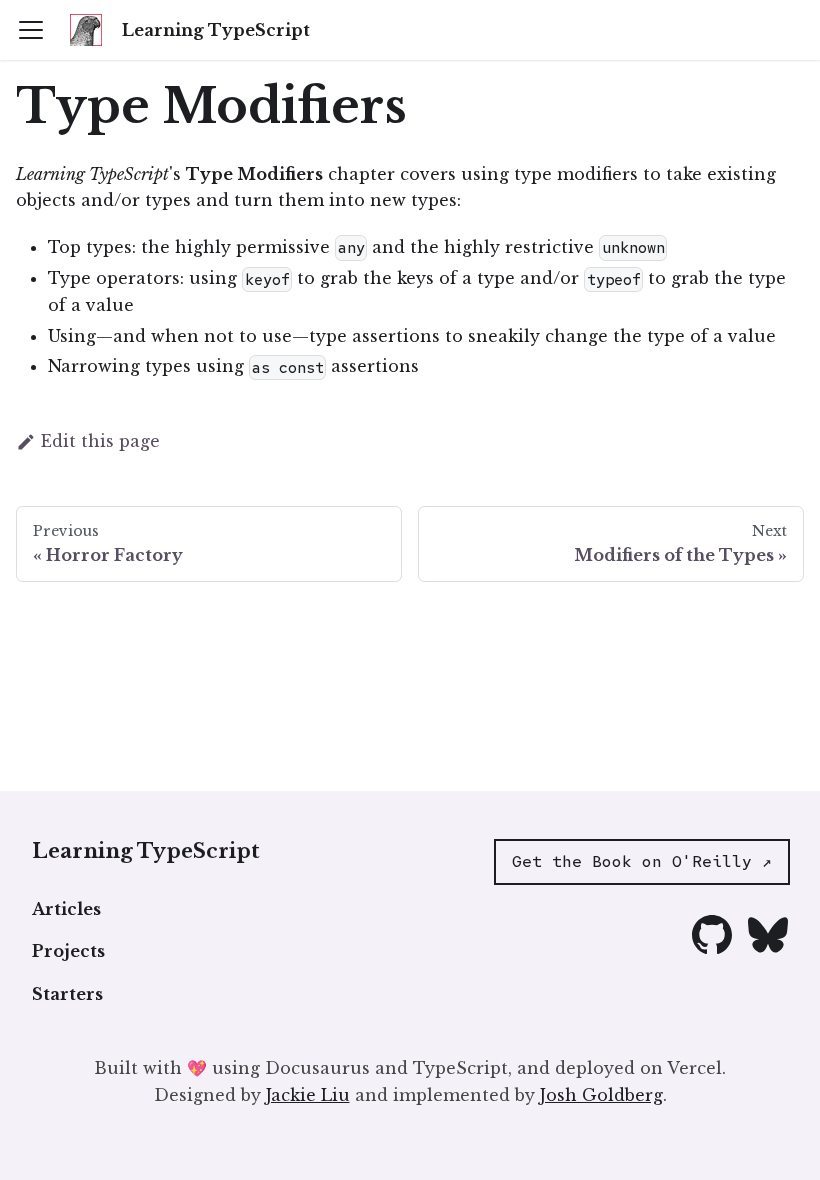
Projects (68, 951)
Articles (66, 909)
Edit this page (100, 441)
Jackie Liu (308, 1095)
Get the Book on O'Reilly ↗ (642, 861)
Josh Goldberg (601, 1095)
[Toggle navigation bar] (31, 30)
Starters (67, 994)
